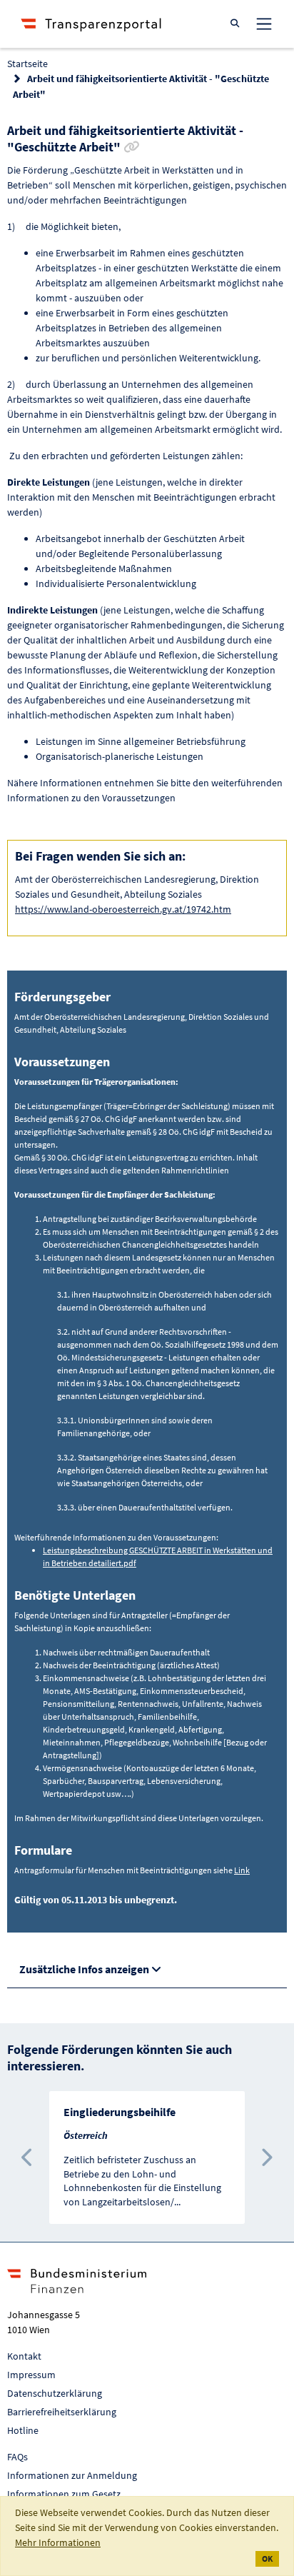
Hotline (23, 2430)
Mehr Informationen (58, 2542)
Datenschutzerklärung (55, 2393)
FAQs (17, 2457)
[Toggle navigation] (264, 24)
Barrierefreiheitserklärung (62, 2412)
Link (242, 1870)
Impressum (31, 2375)
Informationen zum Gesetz (64, 2494)
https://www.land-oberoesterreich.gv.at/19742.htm (123, 909)
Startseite (27, 64)
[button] (28, 2157)
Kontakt (24, 2356)
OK (267, 2559)
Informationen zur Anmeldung (72, 2475)
